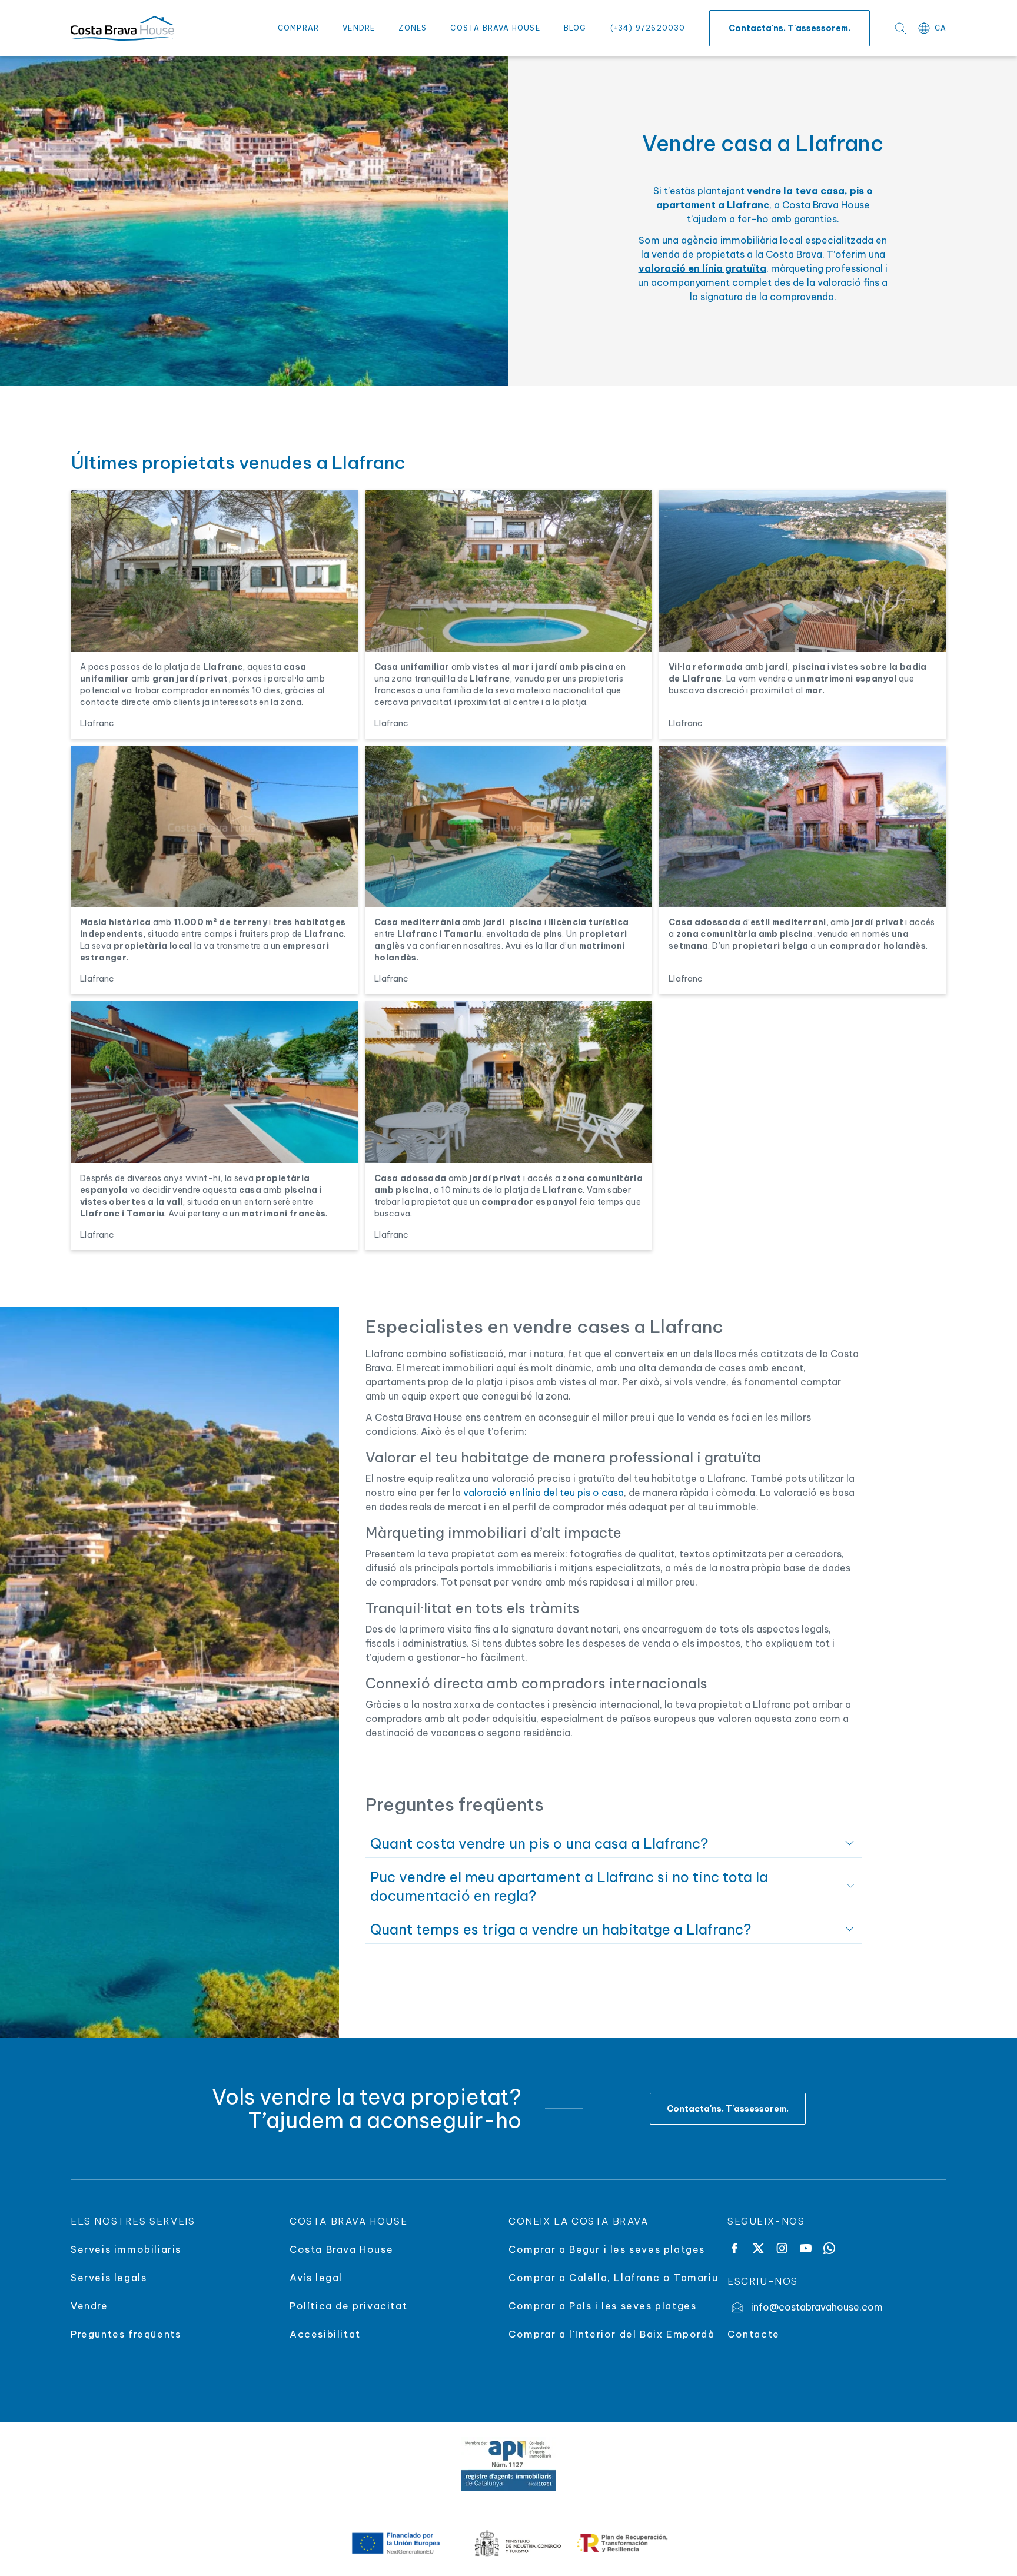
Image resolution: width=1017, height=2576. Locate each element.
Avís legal (316, 2278)
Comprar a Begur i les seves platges (607, 2249)
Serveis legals (109, 2278)
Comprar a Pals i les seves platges (602, 2306)
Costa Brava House (495, 28)
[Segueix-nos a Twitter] (758, 2248)
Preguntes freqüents (126, 2334)
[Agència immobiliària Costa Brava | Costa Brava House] (122, 28)
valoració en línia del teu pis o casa (544, 1493)
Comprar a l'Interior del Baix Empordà (611, 2334)
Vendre (359, 28)
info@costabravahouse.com (817, 2307)
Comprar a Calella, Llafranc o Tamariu (613, 2278)
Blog (575, 28)
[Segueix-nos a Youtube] (806, 2248)
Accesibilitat (325, 2334)
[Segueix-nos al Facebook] (734, 2248)
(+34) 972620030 (648, 28)
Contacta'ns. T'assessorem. (790, 28)
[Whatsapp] (829, 2248)
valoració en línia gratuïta (702, 268)
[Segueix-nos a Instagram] (782, 2248)
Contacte (754, 2334)
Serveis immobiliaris (126, 2249)
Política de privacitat (348, 2306)
